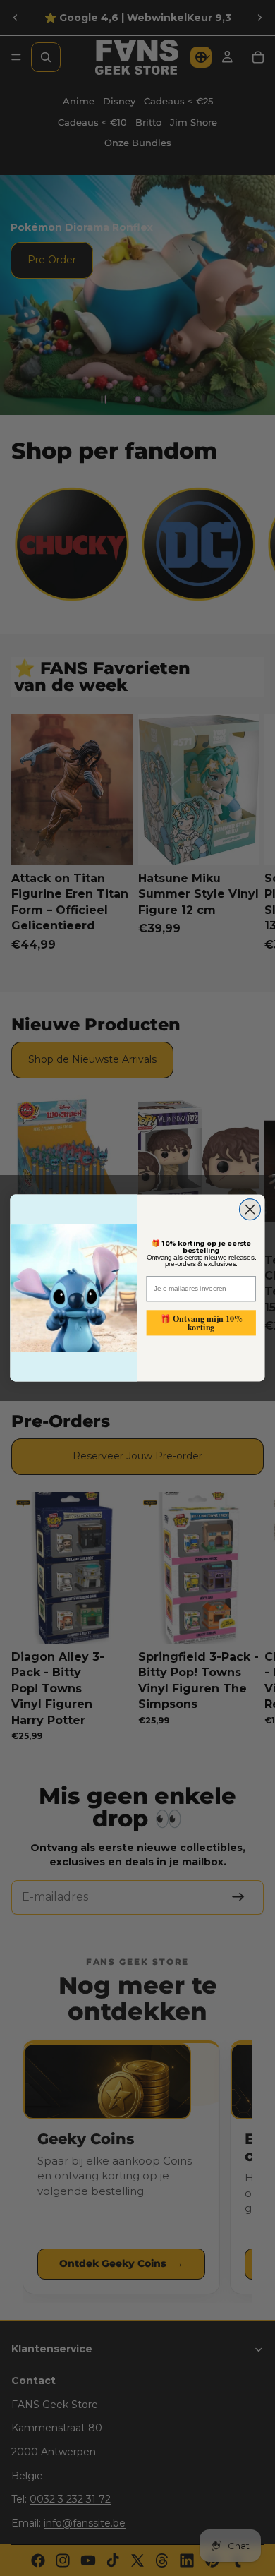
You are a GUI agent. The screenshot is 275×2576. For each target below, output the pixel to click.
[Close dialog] (250, 1210)
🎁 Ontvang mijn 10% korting (201, 1322)
